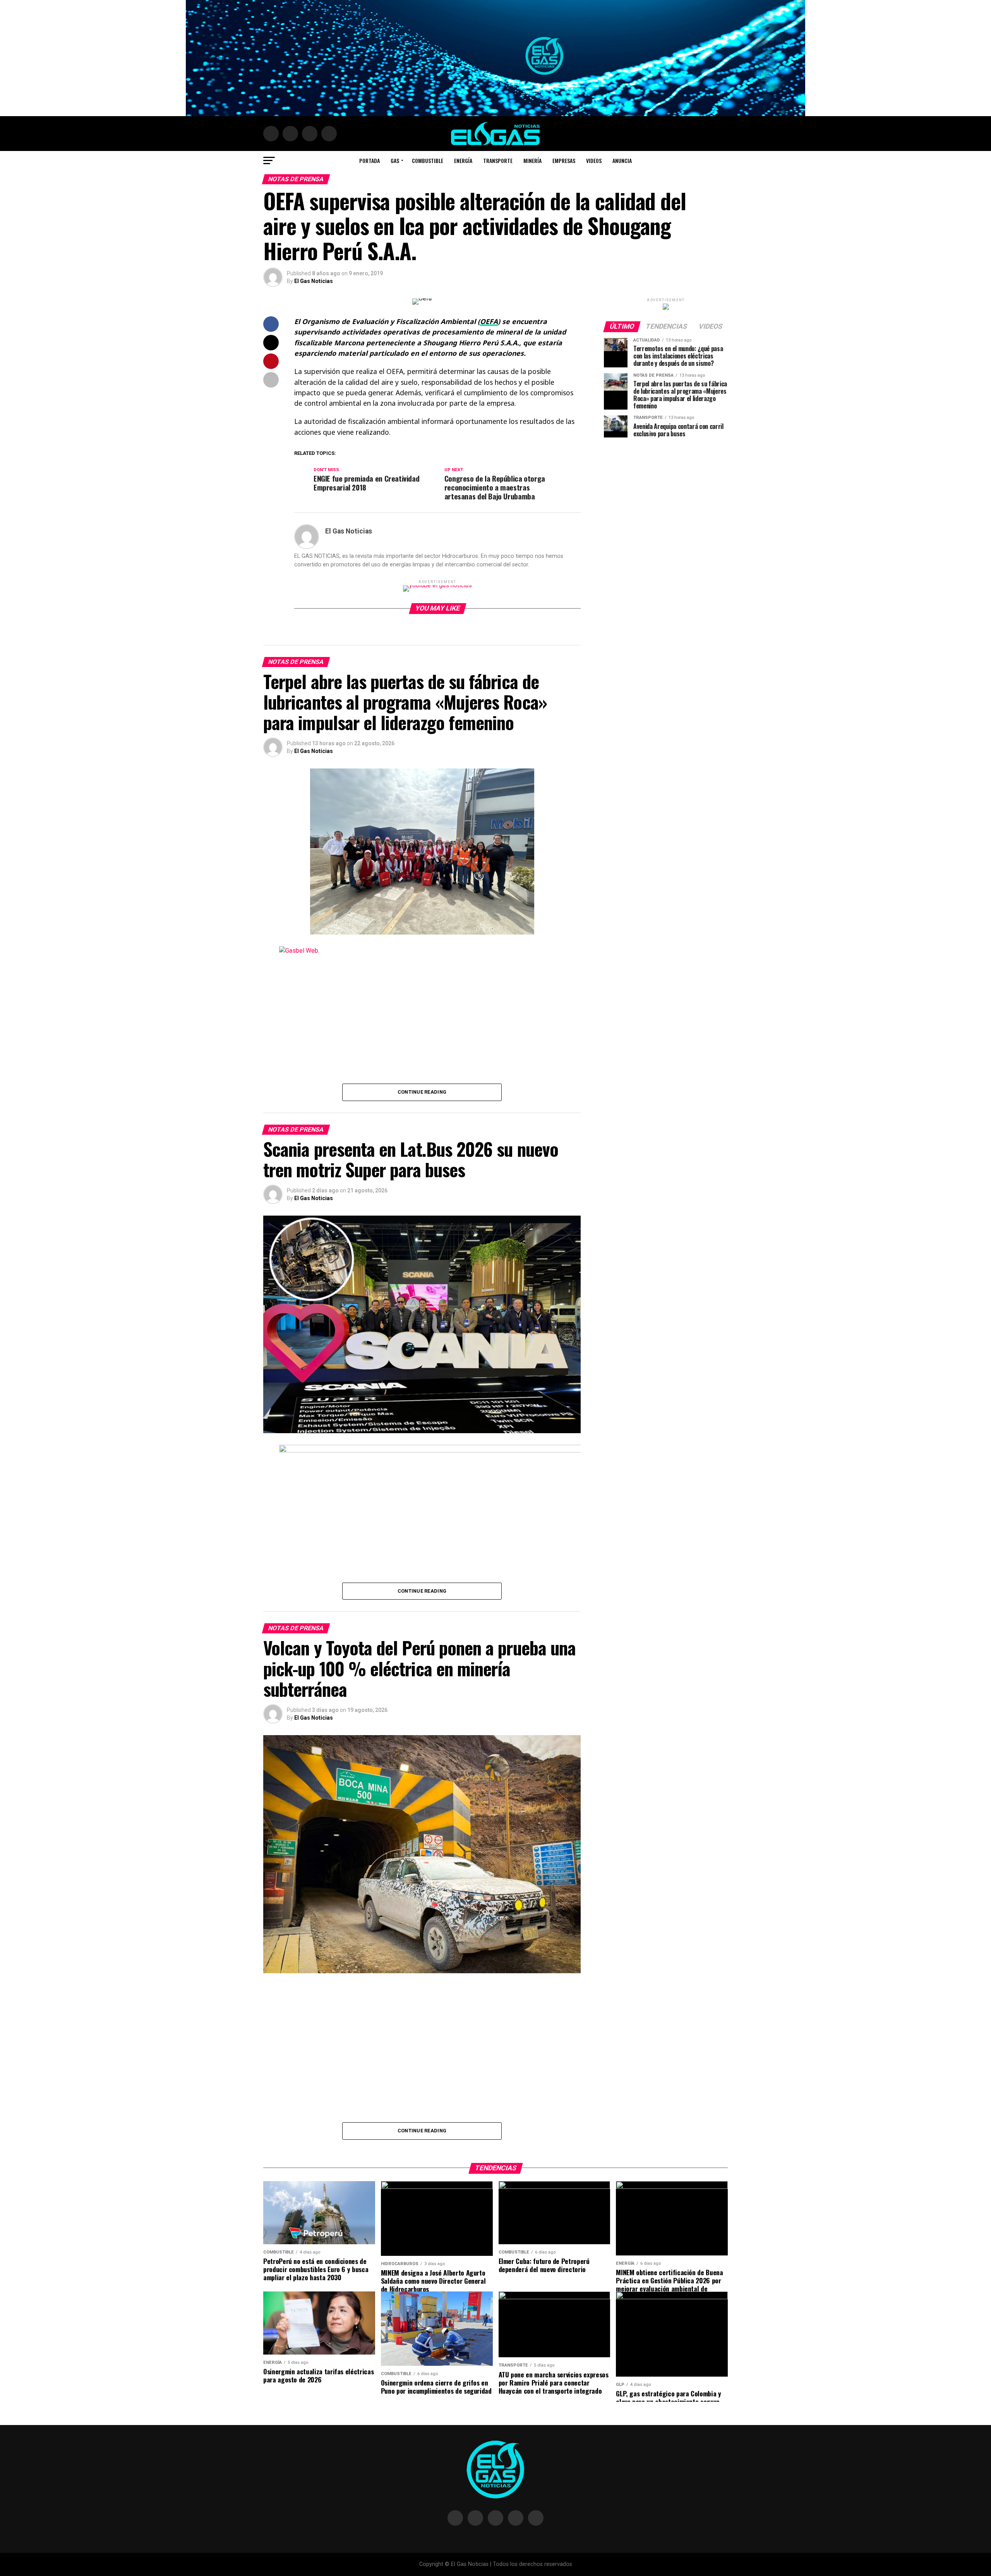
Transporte (498, 160)
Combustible (428, 160)
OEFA (489, 321)
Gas (395, 160)
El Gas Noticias (314, 281)
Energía (463, 160)
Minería (532, 160)
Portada (369, 160)
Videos (594, 160)
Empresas (564, 160)
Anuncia (622, 160)
